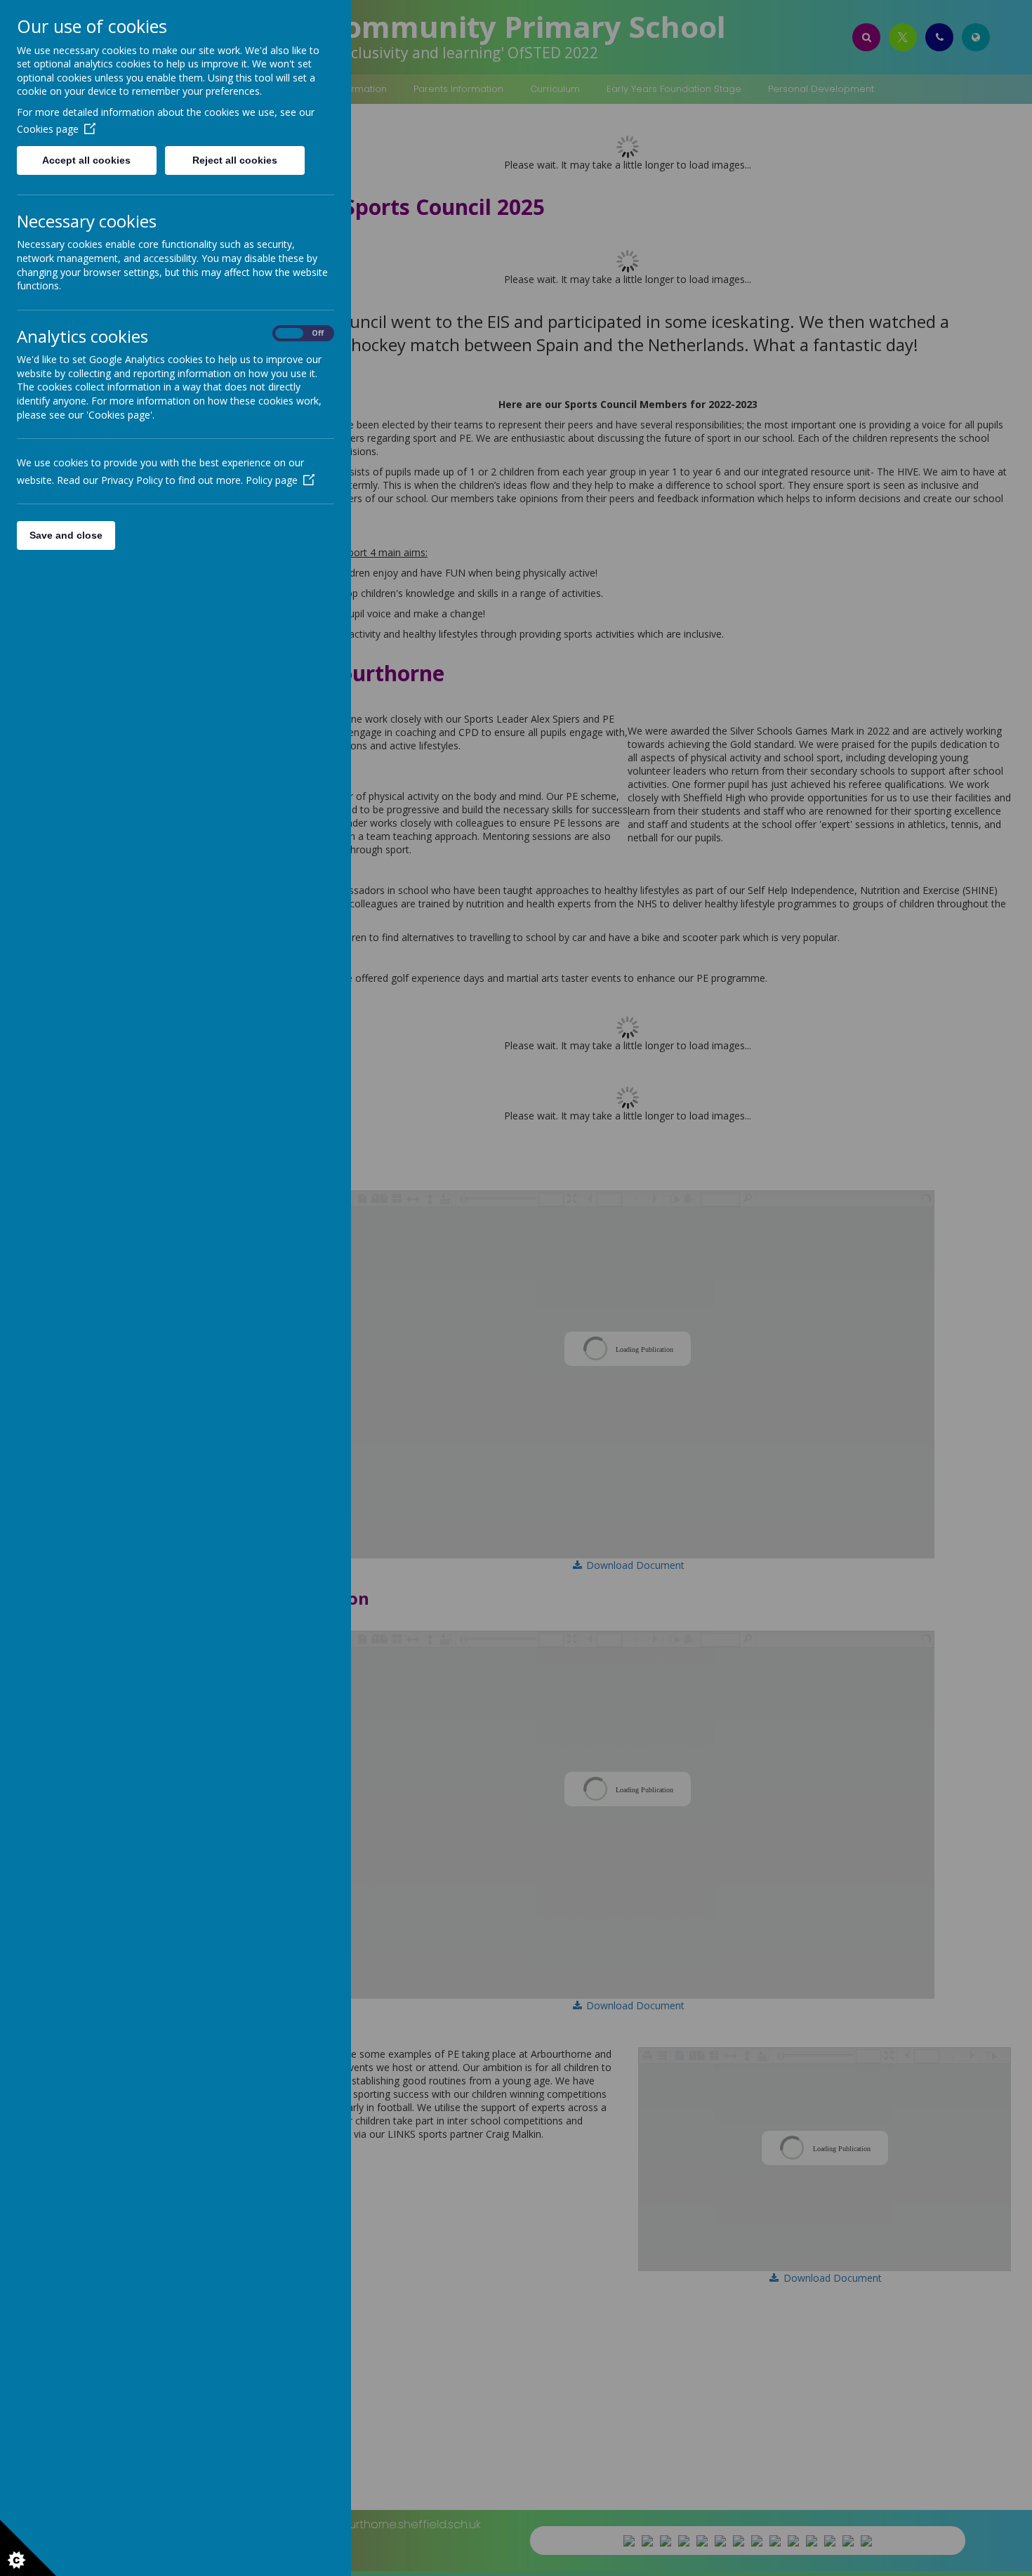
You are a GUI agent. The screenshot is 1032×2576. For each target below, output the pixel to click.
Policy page (272, 480)
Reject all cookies (235, 160)
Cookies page (48, 129)
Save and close (66, 535)
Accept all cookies (86, 160)
